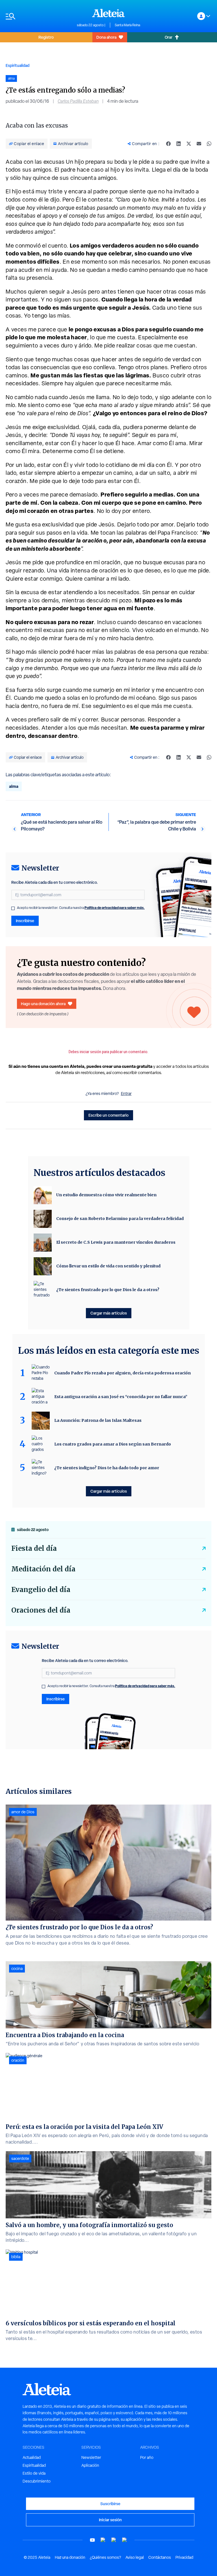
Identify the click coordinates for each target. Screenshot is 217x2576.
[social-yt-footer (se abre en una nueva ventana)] (92, 2540)
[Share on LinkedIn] (179, 144)
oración (18, 2060)
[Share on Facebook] (168, 144)
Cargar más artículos (109, 1313)
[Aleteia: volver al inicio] (108, 13)
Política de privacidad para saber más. (115, 908)
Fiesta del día (34, 1548)
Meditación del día (43, 1569)
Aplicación (90, 2465)
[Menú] (38, 16)
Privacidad (184, 2557)
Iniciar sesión (110, 2520)
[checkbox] (13, 908)
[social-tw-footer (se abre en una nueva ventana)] (114, 2540)
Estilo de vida (34, 2473)
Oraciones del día (41, 1610)
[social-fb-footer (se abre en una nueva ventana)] (103, 2540)
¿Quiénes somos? (105, 2557)
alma (14, 786)
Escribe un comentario (108, 1115)
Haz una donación (70, 2557)
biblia (16, 2257)
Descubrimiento (37, 2481)
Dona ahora (106, 37)
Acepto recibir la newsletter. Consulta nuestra (81, 908)
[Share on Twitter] (189, 144)
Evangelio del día (41, 1590)
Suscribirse (110, 2504)
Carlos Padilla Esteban (78, 101)
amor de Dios (23, 1812)
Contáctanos (160, 2557)
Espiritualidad (18, 65)
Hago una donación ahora (43, 1004)
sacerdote (20, 2159)
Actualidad (32, 2457)
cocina (17, 1969)
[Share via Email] (199, 144)
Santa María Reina (127, 25)
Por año (147, 2457)
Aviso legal (135, 2557)
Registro (46, 37)
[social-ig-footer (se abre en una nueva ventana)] (125, 2540)
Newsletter (91, 2457)
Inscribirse (25, 921)
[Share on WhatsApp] (209, 144)
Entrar (126, 1094)
